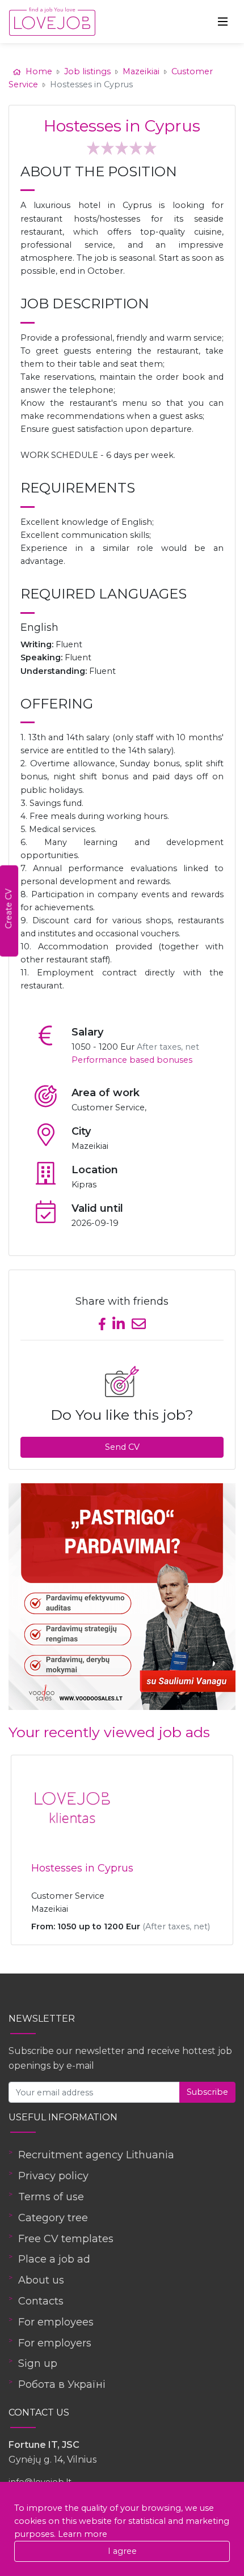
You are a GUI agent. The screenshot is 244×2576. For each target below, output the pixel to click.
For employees (56, 2322)
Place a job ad (54, 2259)
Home (39, 71)
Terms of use (51, 2197)
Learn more (83, 2534)
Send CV (122, 1447)
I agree (122, 2551)
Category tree (53, 2218)
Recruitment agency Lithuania (96, 2155)
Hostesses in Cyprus (82, 1868)
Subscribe (207, 2092)
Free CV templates (66, 2239)
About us (41, 2280)
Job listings (87, 71)
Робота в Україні (62, 2384)
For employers (55, 2343)
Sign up (38, 2363)
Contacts (41, 2301)
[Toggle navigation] (223, 22)
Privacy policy (53, 2176)
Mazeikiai (141, 71)
